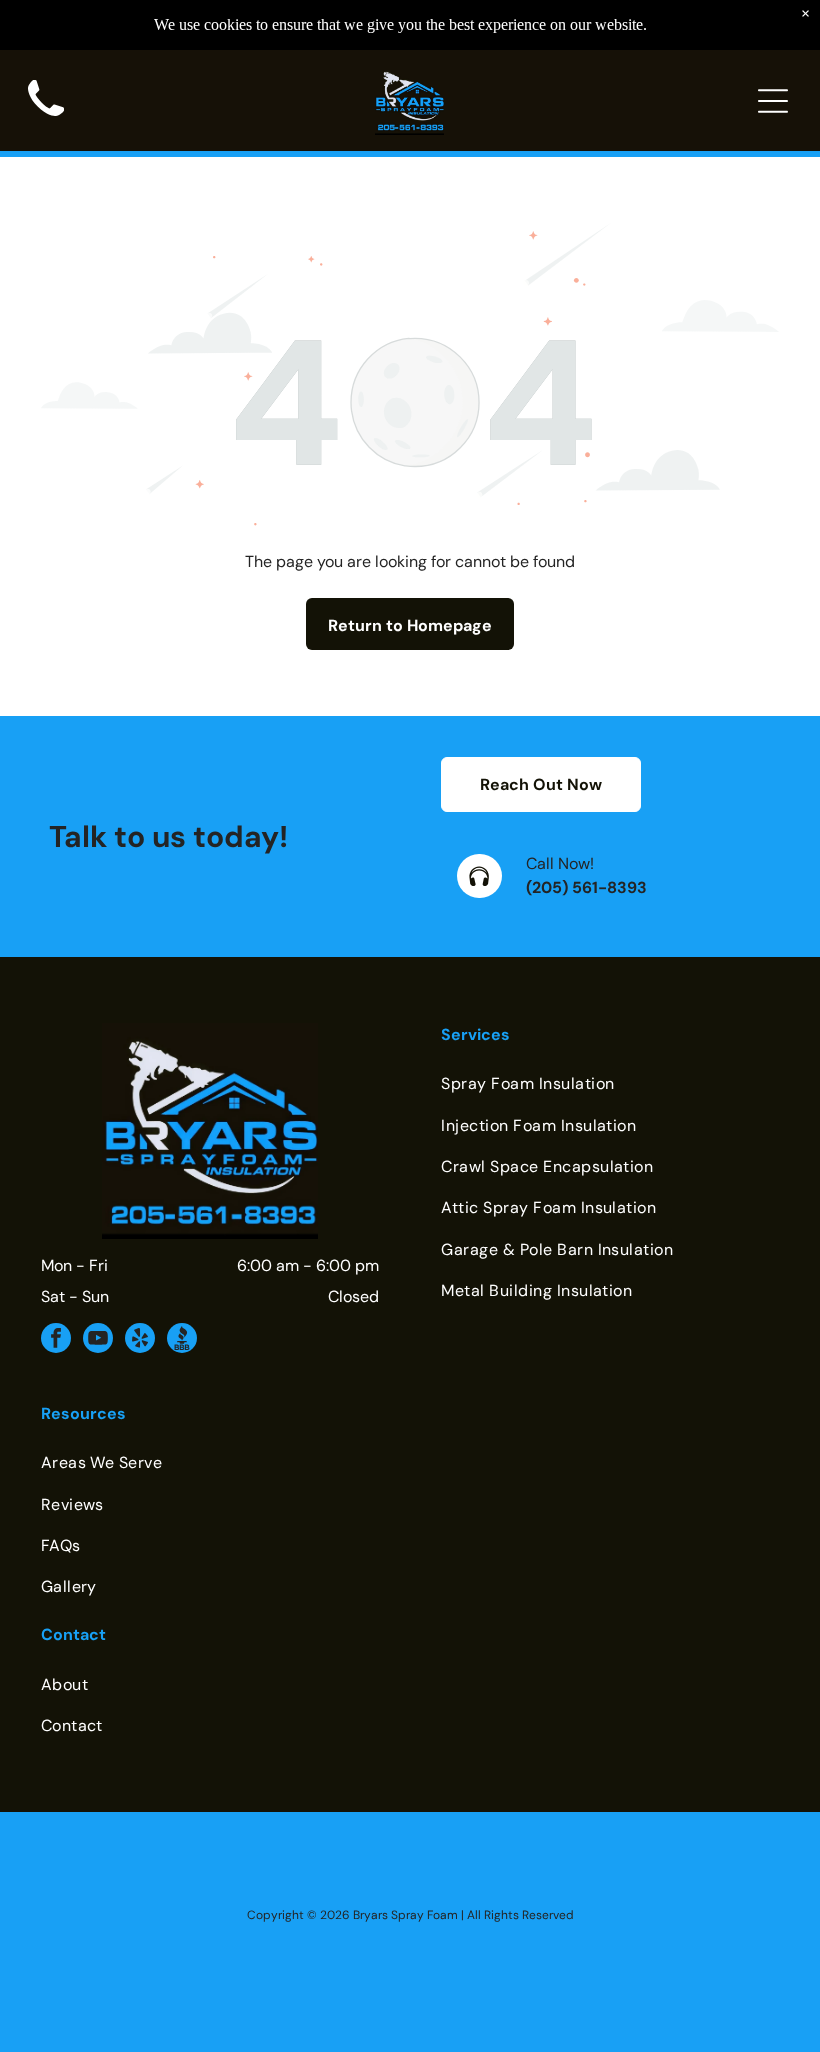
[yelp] (140, 1340)
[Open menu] (773, 101)
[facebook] (56, 1340)
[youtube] (98, 1340)
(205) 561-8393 (586, 887)
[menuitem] (610, 1083)
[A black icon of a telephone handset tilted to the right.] (46, 122)
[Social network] (182, 1340)
